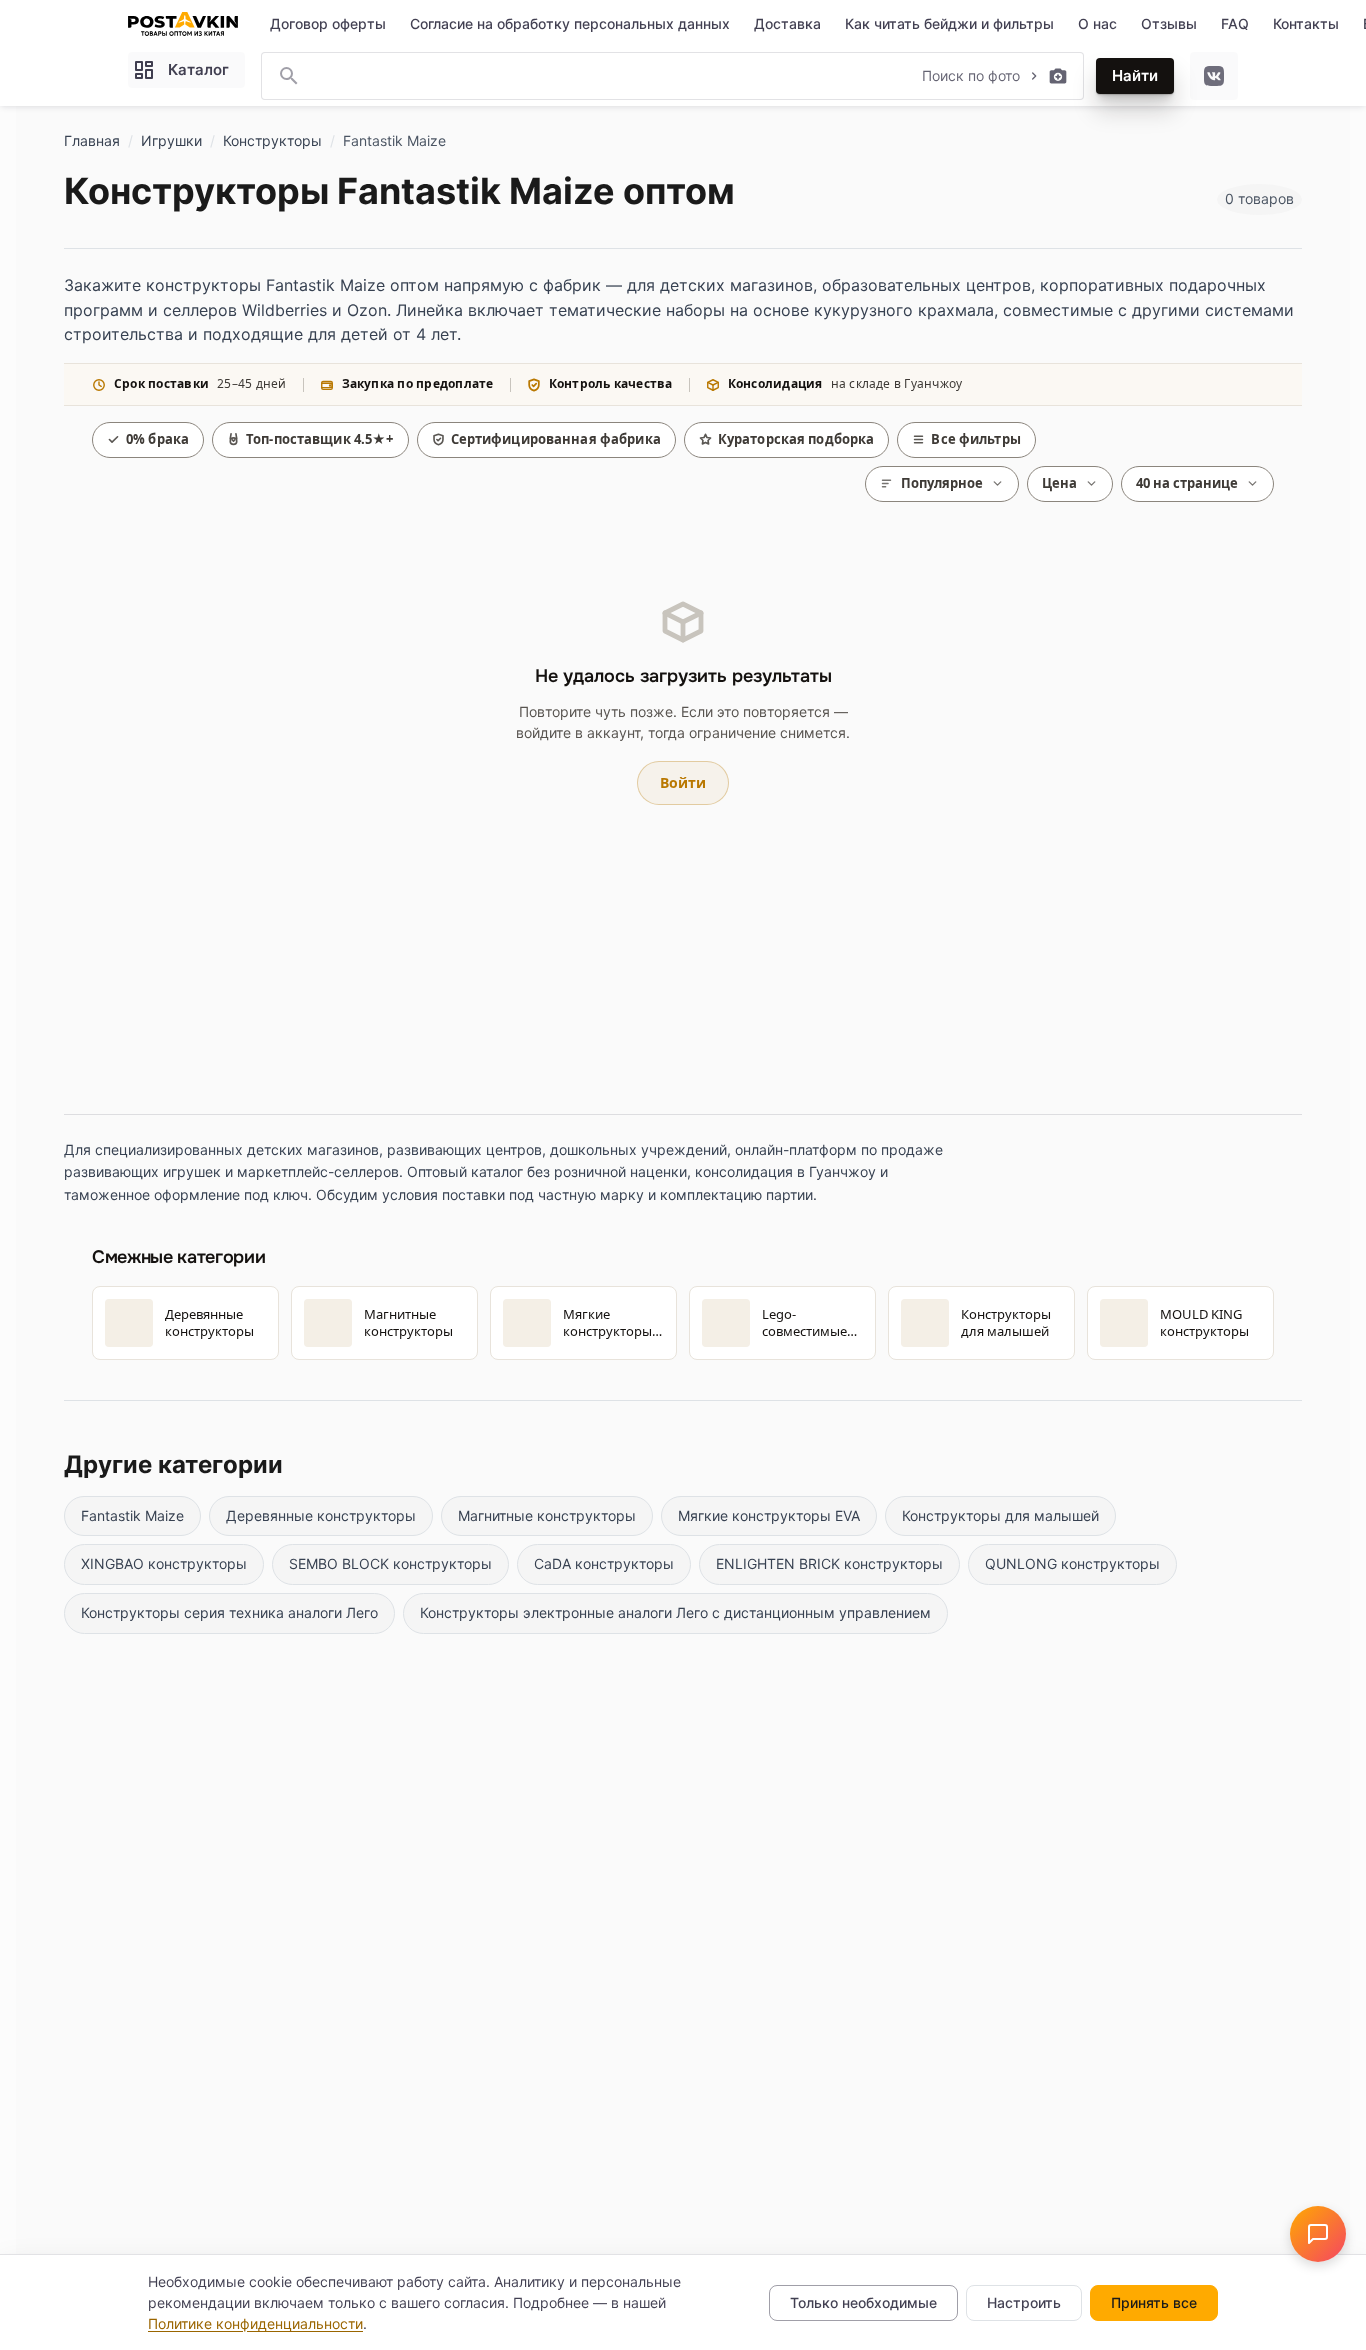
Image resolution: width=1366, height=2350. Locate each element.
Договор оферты (328, 23)
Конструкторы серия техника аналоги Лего (229, 1612)
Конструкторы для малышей (1000, 1515)
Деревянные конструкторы (321, 1515)
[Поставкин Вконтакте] (1214, 76)
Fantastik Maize (132, 1515)
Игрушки (171, 140)
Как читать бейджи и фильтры (949, 23)
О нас (1097, 23)
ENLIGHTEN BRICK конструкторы (829, 1563)
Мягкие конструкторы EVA (769, 1515)
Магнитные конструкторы (547, 1515)
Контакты (1306, 23)
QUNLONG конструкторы (1072, 1563)
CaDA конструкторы (604, 1563)
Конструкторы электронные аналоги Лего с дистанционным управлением (675, 1612)
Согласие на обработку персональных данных (570, 23)
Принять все (1154, 2302)
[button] (1318, 2234)
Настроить (1024, 2302)
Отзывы (1169, 23)
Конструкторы (272, 140)
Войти (683, 782)
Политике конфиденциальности (255, 2323)
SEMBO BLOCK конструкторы (390, 1563)
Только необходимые (863, 2302)
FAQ (1235, 23)
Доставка (787, 23)
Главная (92, 140)
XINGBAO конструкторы (164, 1563)
